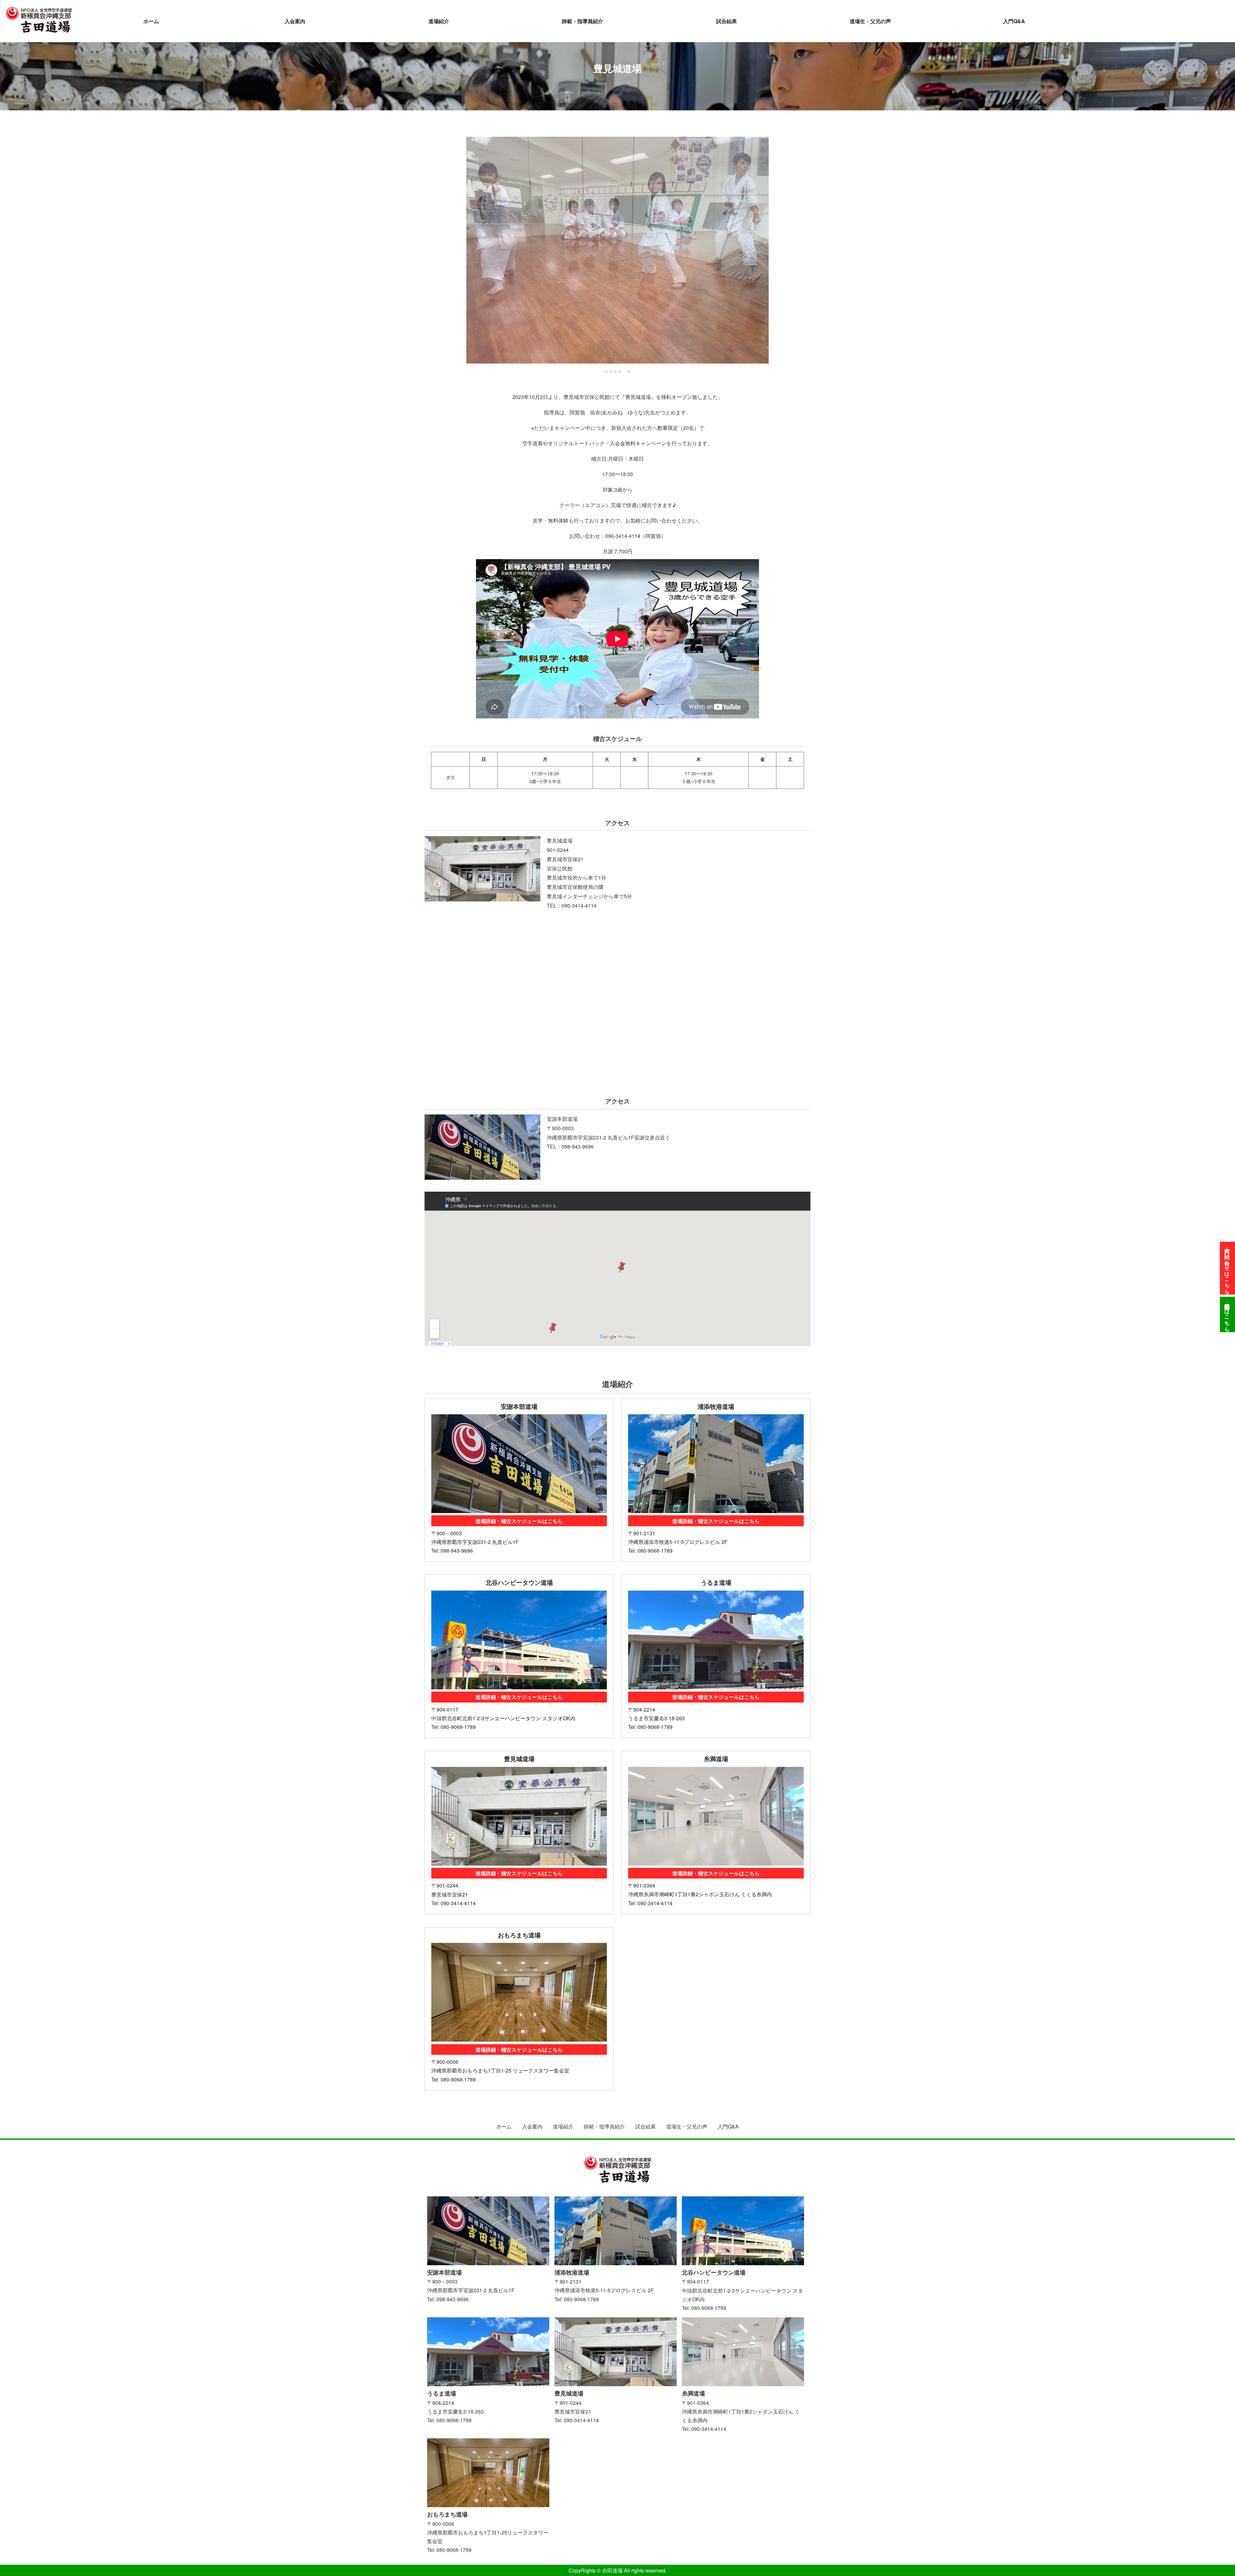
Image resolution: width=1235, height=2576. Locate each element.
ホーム (151, 21)
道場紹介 (439, 21)
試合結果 (727, 21)
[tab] (606, 371)
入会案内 (295, 21)
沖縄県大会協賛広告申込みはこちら (1227, 1315)
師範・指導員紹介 (582, 21)
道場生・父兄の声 (870, 21)
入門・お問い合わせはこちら (1227, 1268)
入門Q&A (1014, 21)
